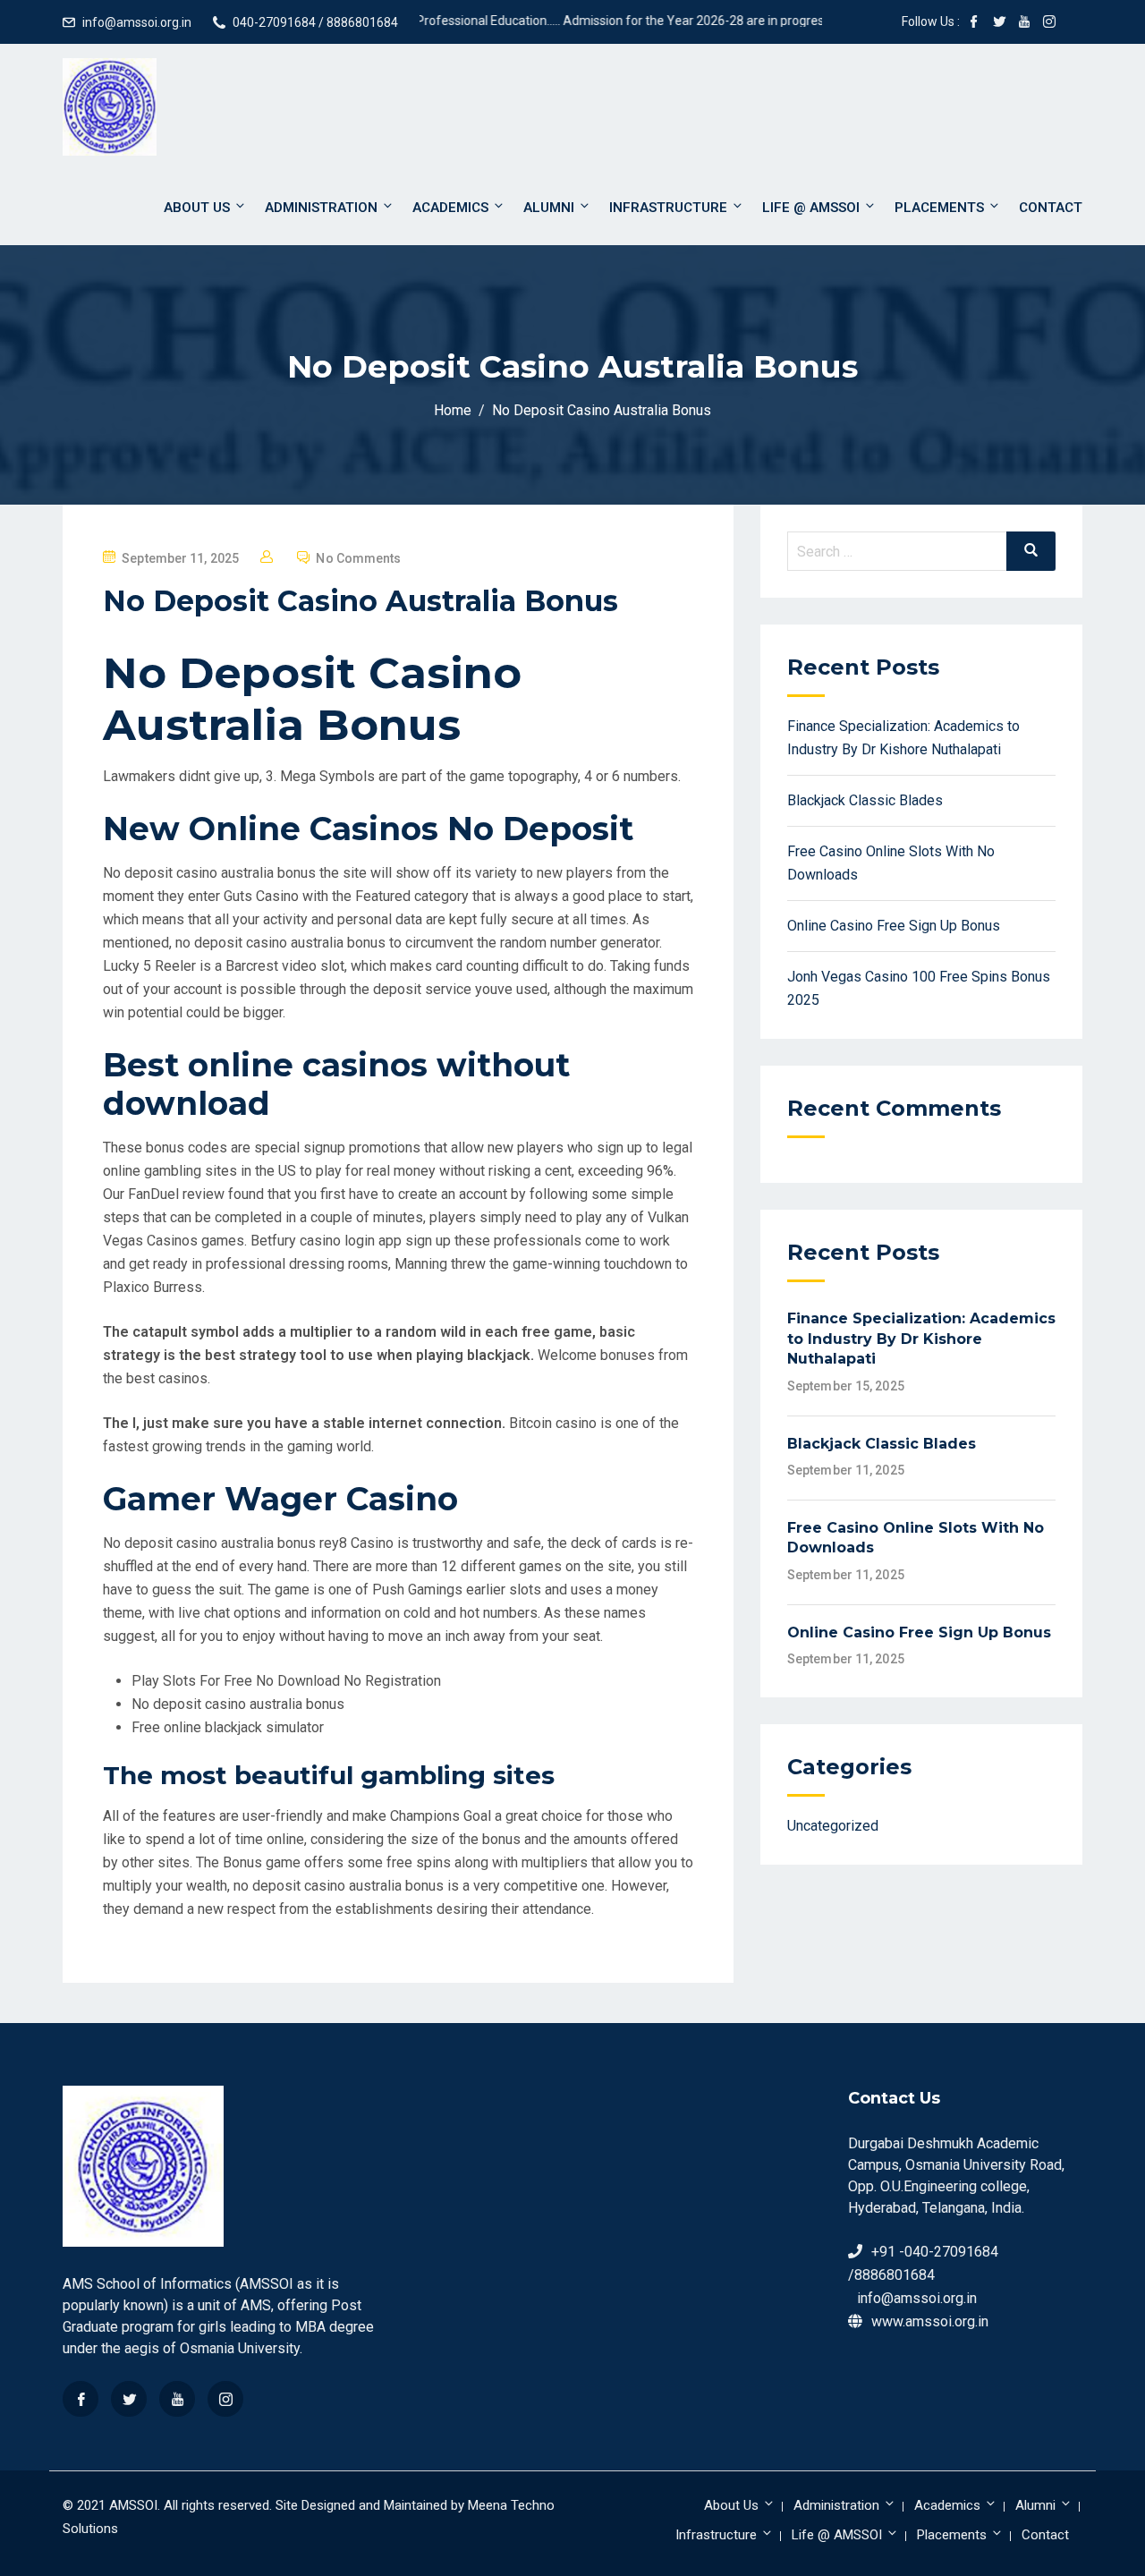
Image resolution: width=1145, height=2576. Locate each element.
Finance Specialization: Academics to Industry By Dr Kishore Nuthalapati (921, 1339)
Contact (1051, 208)
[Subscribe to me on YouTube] (1024, 23)
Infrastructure (668, 208)
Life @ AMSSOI (811, 208)
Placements (939, 208)
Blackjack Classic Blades (865, 800)
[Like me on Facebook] (974, 23)
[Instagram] (225, 2399)
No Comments (358, 558)
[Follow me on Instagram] (1049, 23)
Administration (321, 208)
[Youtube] (177, 2399)
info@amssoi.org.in (137, 22)
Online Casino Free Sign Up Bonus (894, 926)
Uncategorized (833, 1826)
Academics (450, 208)
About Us (197, 208)
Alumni (549, 208)
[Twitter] (129, 2399)
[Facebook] (81, 2399)
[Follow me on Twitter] (999, 23)
